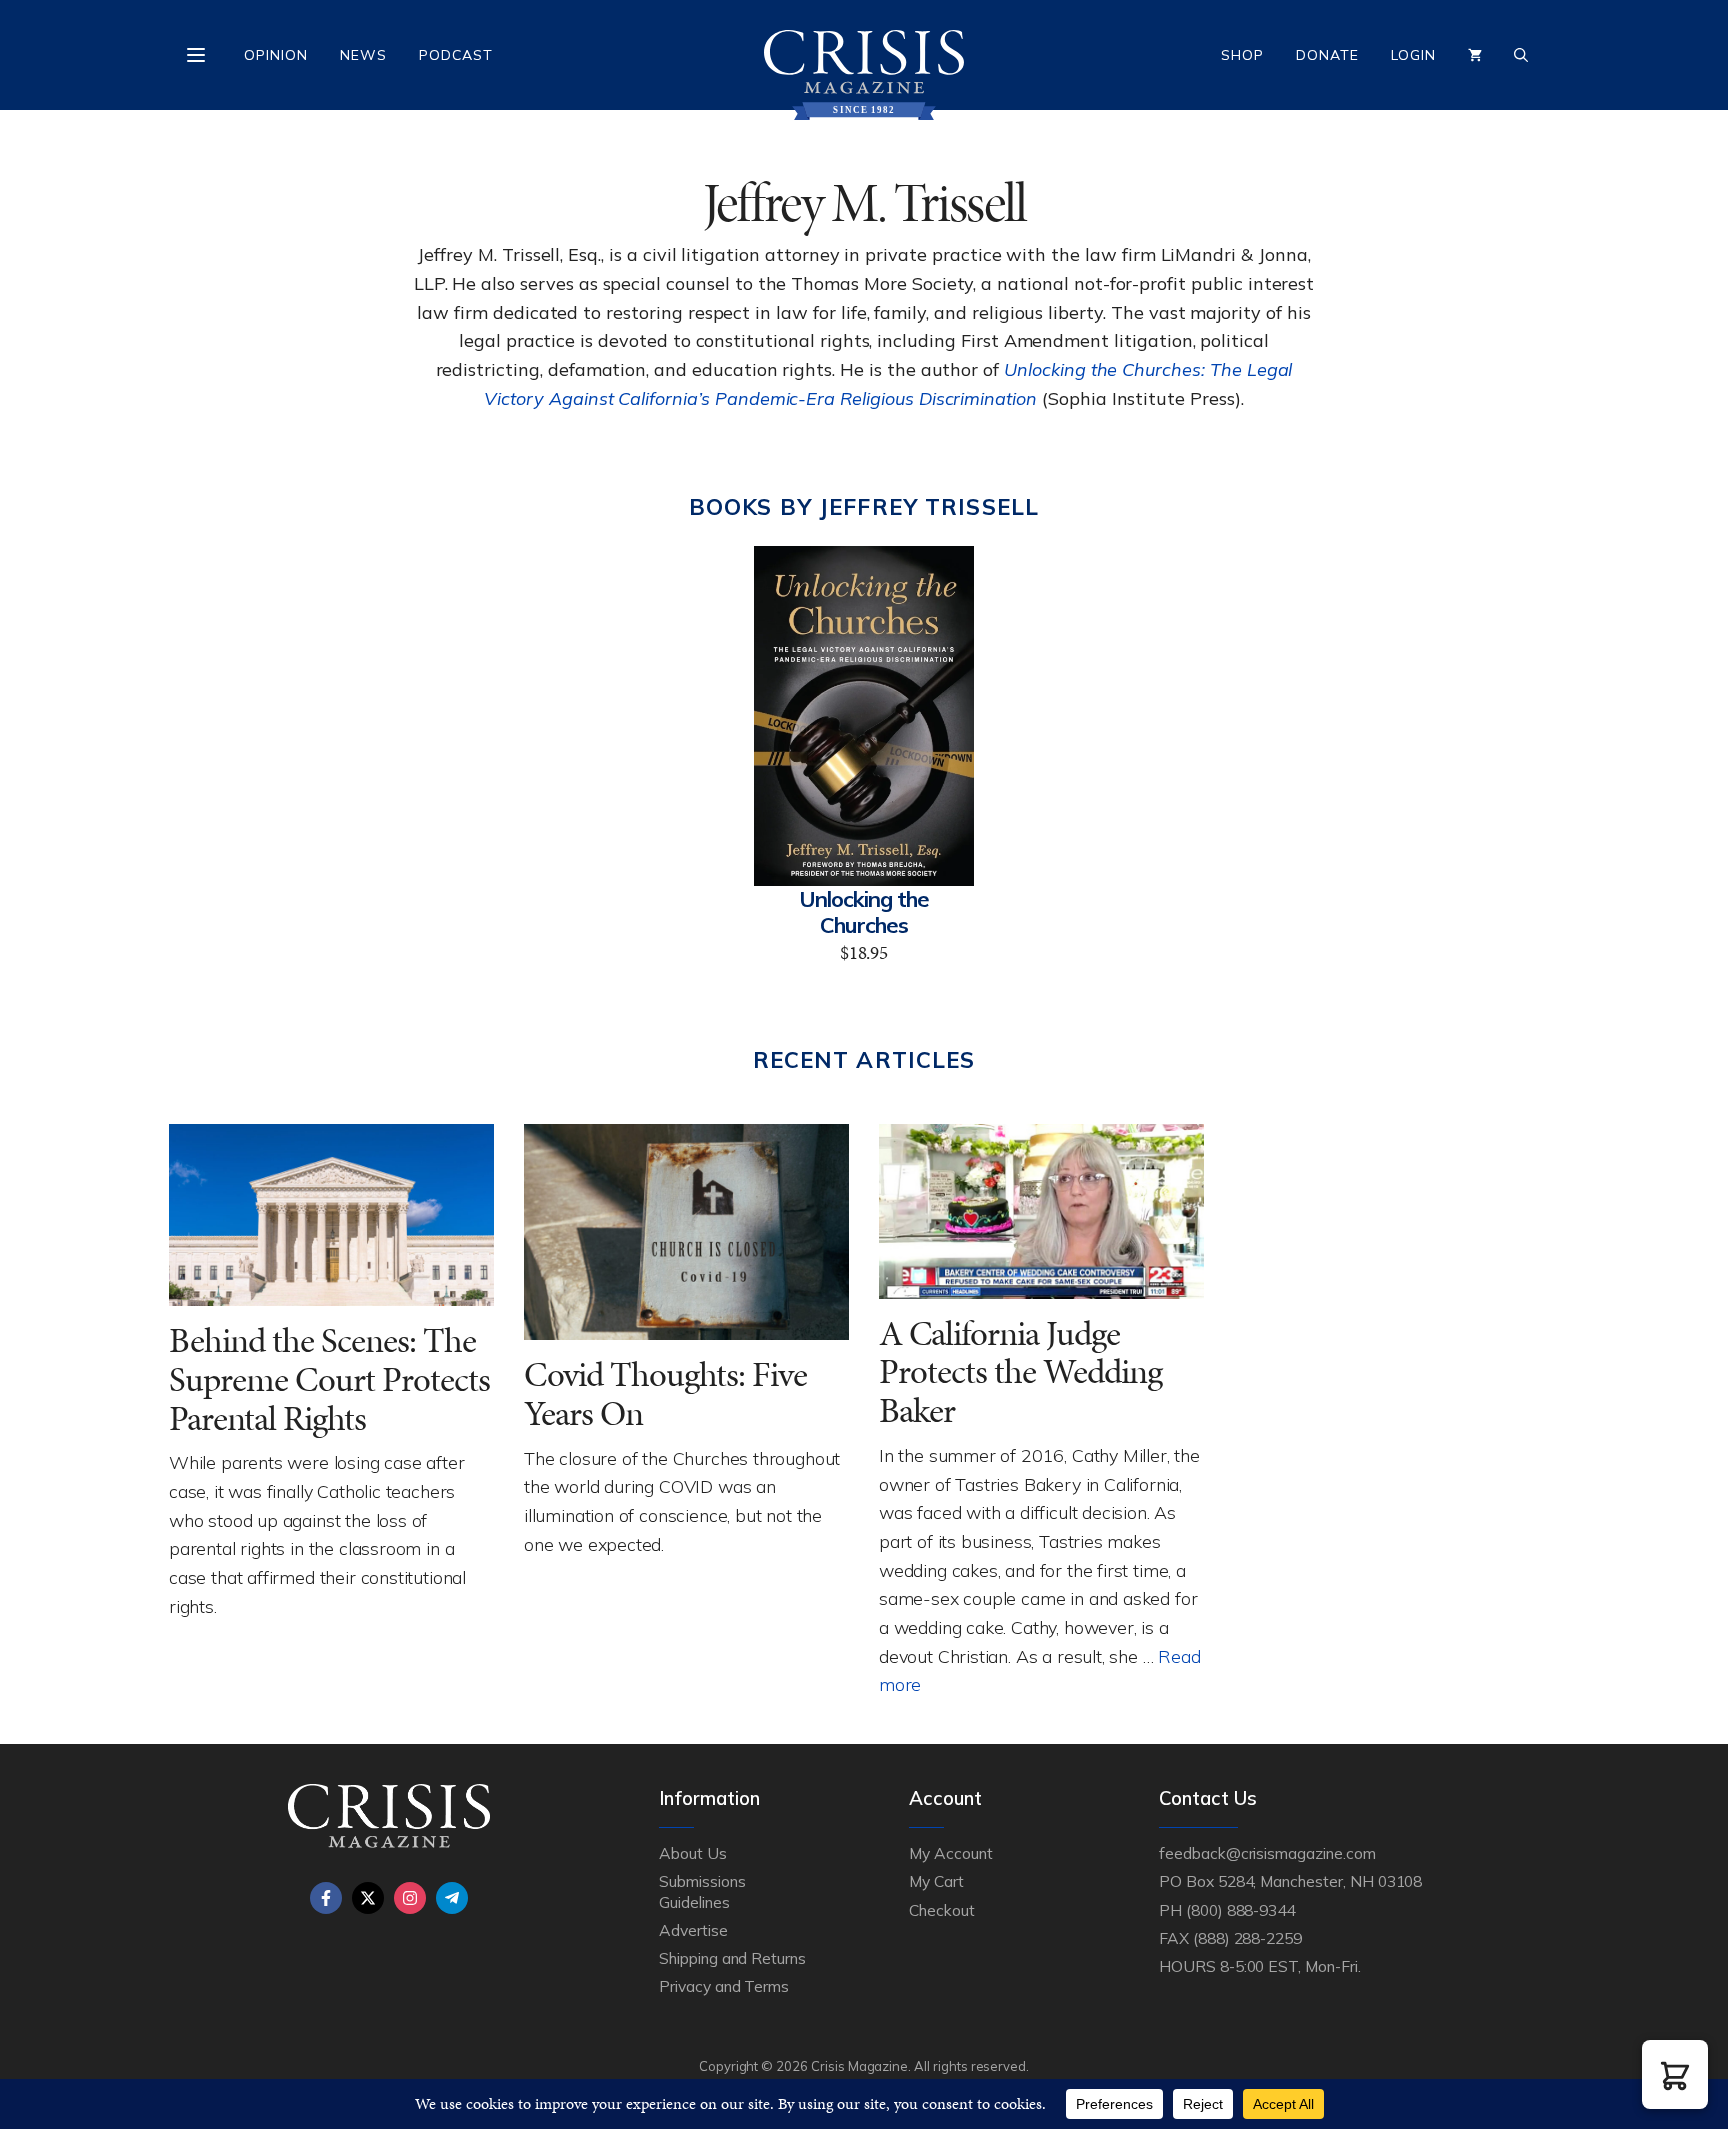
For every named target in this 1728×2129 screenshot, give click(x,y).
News (363, 55)
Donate (1327, 55)
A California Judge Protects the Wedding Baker (1020, 1372)
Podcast (456, 55)
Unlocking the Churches (864, 912)
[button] (1675, 2074)
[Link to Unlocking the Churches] (864, 716)
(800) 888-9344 (1240, 1910)
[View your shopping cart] (1475, 55)
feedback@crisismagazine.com (1267, 1853)
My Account (951, 1853)
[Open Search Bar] (1521, 55)
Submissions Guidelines (702, 1891)
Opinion (276, 55)
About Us (693, 1853)
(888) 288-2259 (1247, 1938)
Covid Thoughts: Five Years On (665, 1394)
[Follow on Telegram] (452, 1898)
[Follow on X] (368, 1898)
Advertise (693, 1930)
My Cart (936, 1881)
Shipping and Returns (732, 1958)
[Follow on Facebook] (326, 1898)
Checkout (942, 1910)
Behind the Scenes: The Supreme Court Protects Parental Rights (329, 1379)
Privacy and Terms (724, 1986)
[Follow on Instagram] (410, 1898)
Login (1413, 55)
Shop (1242, 55)
